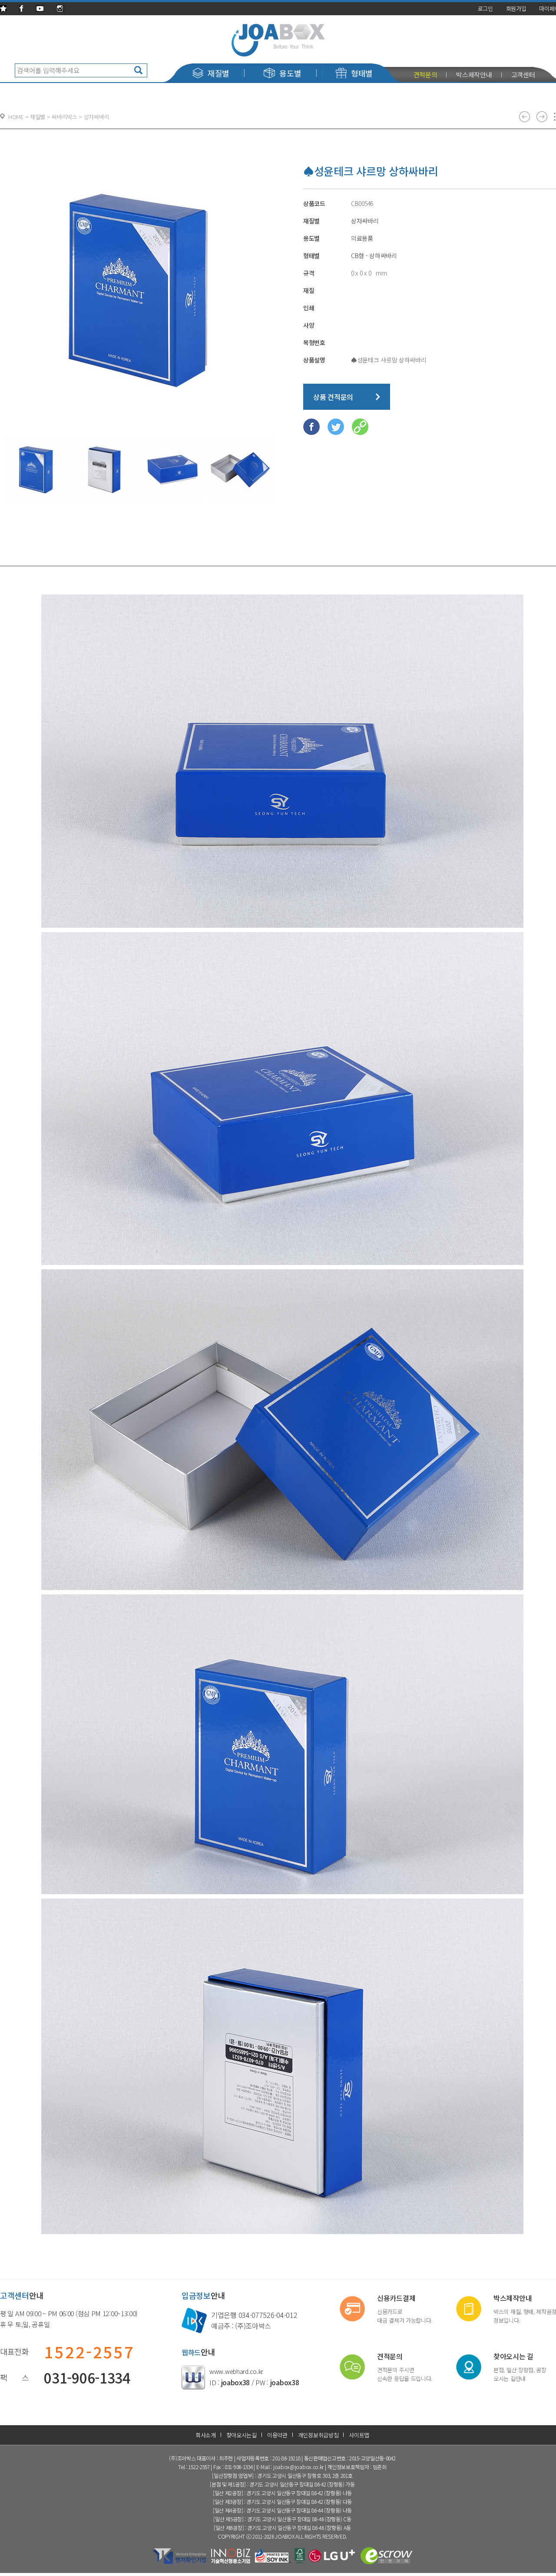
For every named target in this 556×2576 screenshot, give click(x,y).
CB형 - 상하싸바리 (374, 256)
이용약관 (277, 2435)
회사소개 (206, 2435)
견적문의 (425, 75)
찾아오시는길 (242, 2435)
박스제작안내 (474, 75)
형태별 (362, 73)
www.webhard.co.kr (236, 2371)
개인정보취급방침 (318, 2435)
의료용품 (362, 238)
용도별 (290, 73)
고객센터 (523, 75)
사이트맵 (359, 2435)
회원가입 (516, 8)
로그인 (485, 8)
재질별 (218, 73)
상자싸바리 (365, 221)
